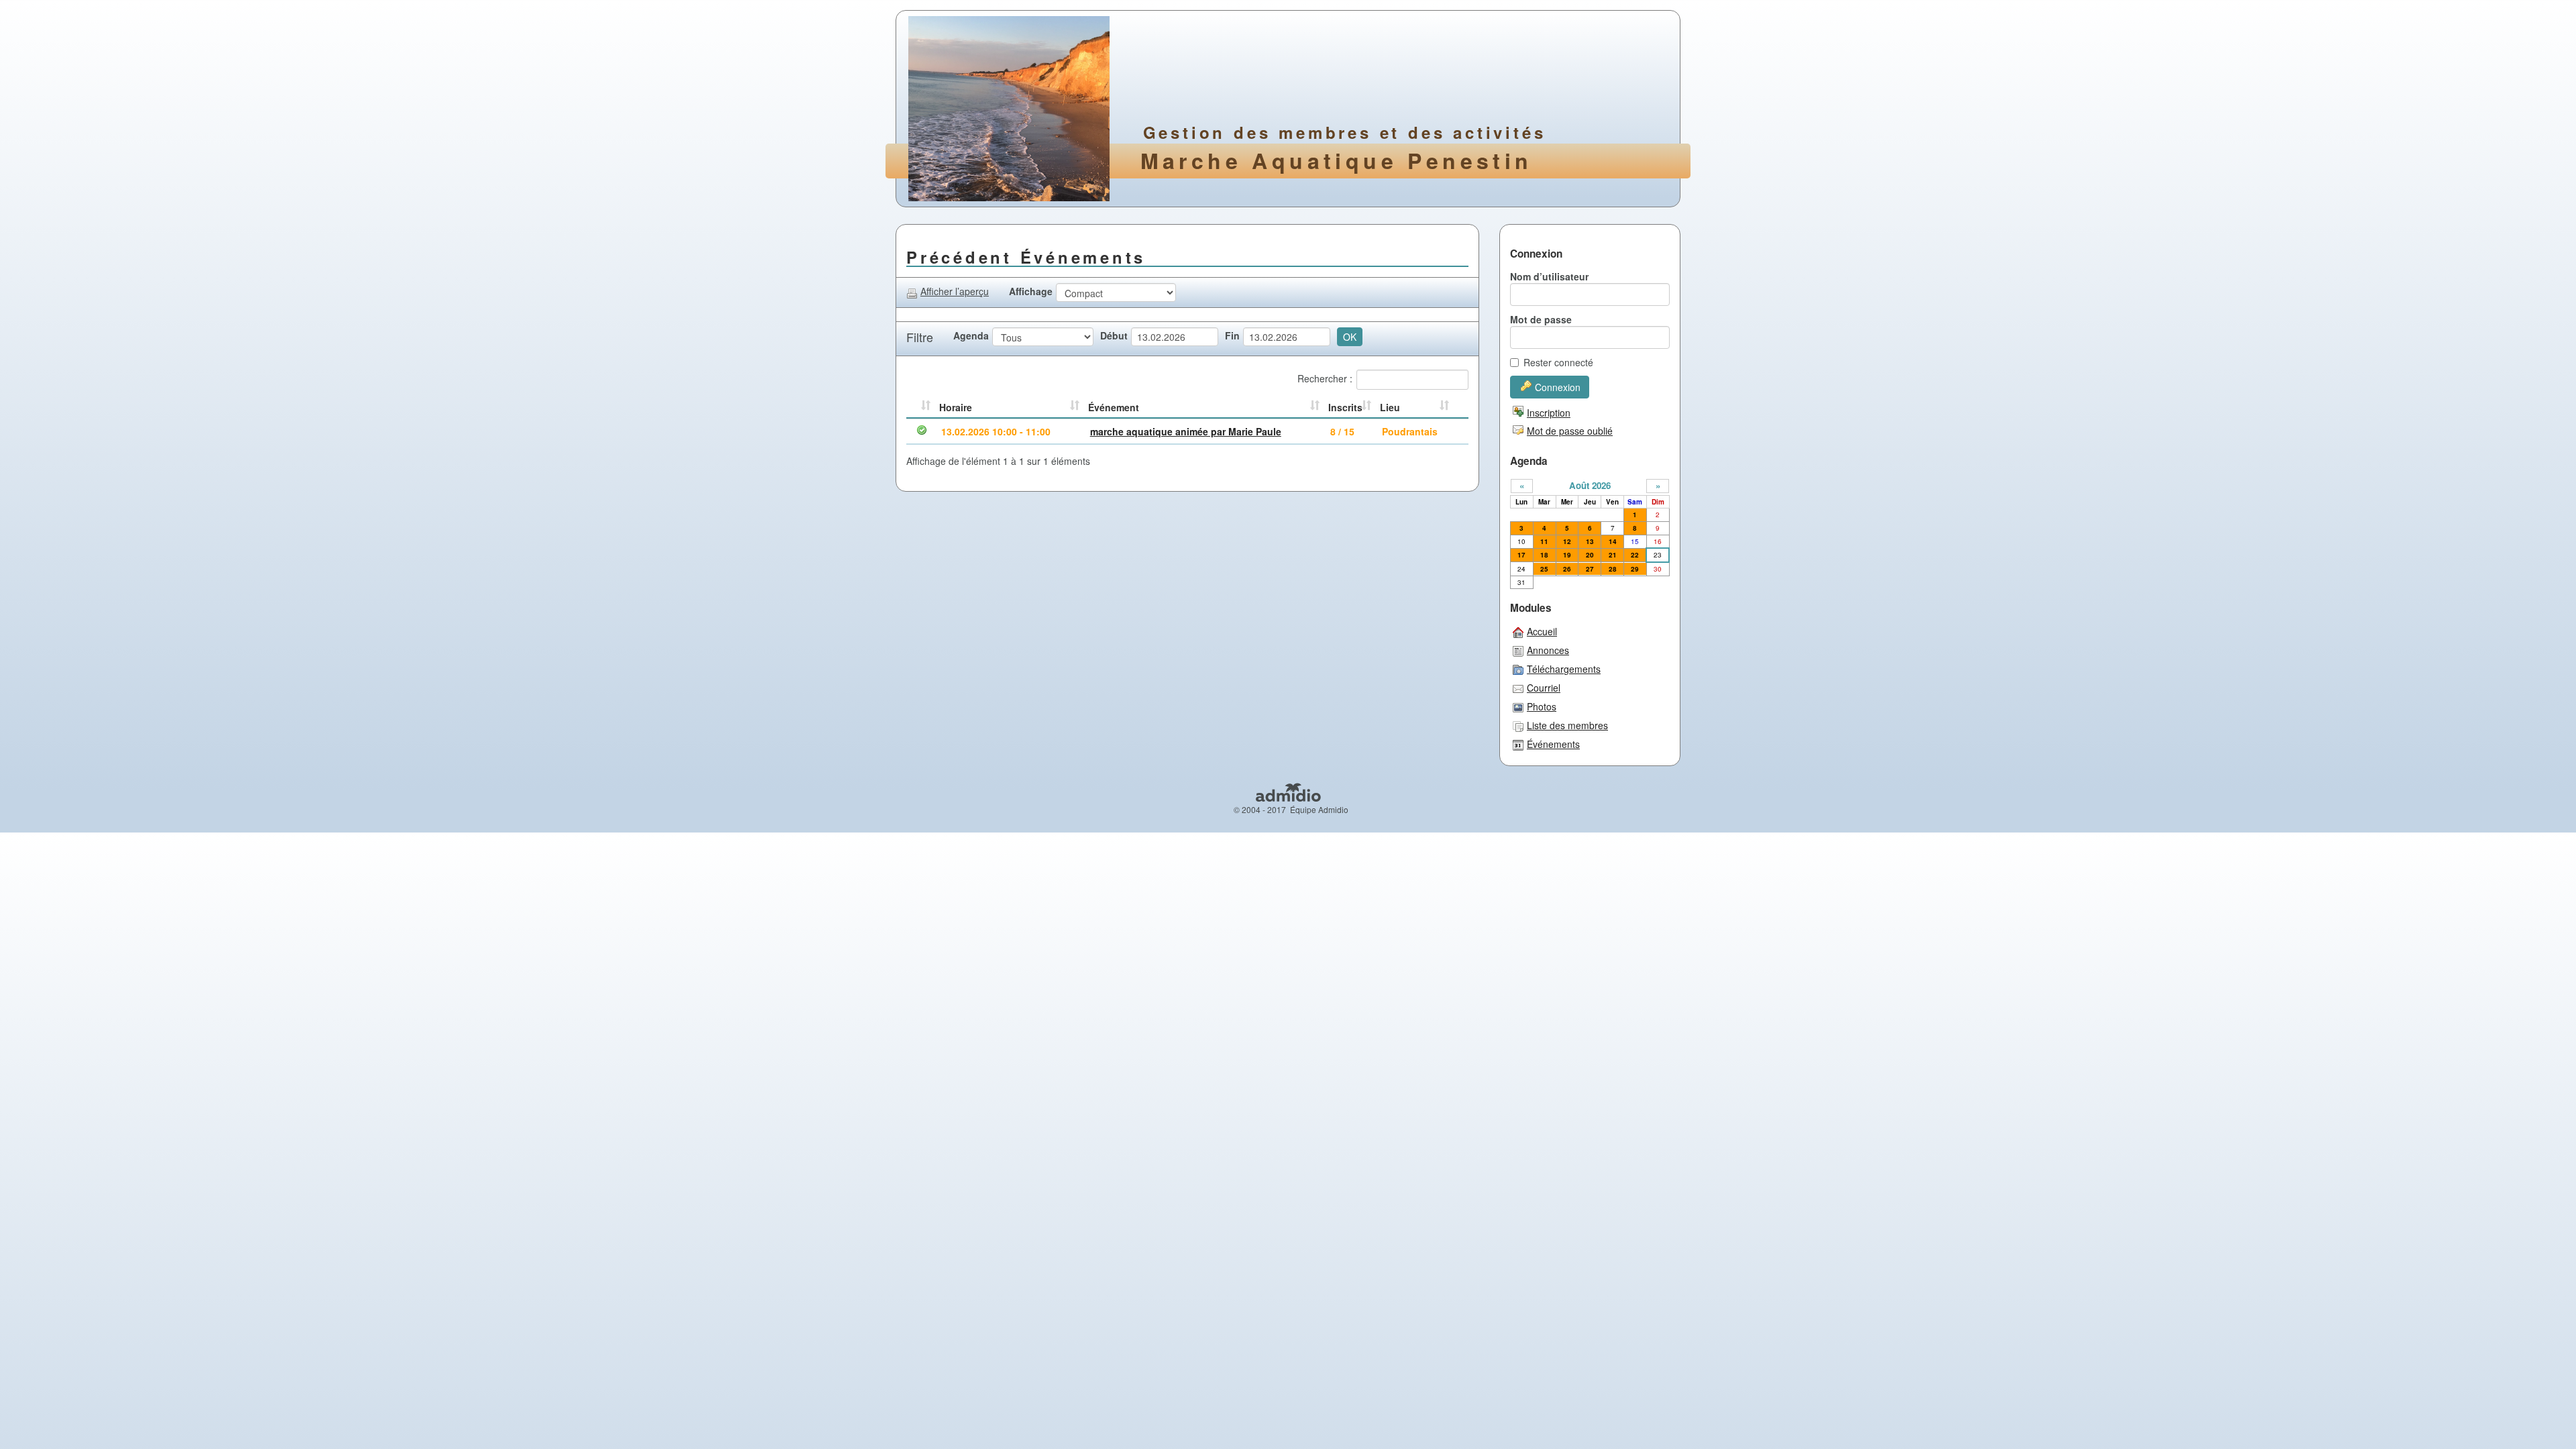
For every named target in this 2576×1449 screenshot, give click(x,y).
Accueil (1542, 631)
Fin (1232, 335)
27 (1590, 569)
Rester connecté (1558, 362)
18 (1544, 555)
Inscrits (1345, 407)
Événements (1553, 744)
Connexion (1558, 387)
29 (1635, 569)
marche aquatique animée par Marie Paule (1186, 431)
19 (1567, 555)
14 (1613, 541)
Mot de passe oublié (1570, 431)
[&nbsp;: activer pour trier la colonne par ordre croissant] (921, 408)
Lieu (1390, 407)
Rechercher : (1325, 378)
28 (1613, 569)
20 (1590, 555)
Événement (1114, 407)
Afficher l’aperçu (955, 291)
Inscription (1549, 413)
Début (1114, 335)
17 (1521, 555)
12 (1567, 541)
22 (1635, 555)
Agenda (971, 335)
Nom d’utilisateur (1549, 276)
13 (1590, 541)
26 (1567, 569)
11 (1544, 541)
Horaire (956, 407)
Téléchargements (1564, 669)
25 (1544, 569)
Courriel (1544, 688)
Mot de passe (1541, 319)
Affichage (1031, 291)
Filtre (920, 337)
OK (1350, 337)
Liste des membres (1567, 725)
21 (1613, 555)
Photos (1542, 706)
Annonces (1548, 650)
